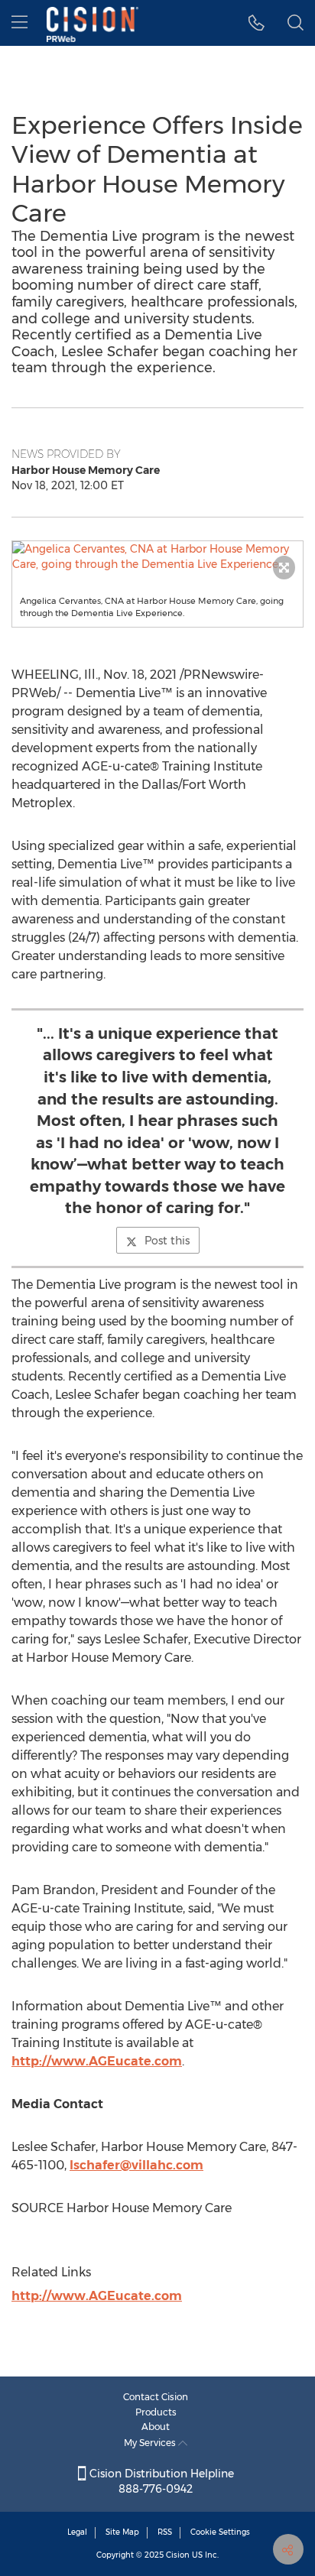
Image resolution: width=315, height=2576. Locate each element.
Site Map (122, 2532)
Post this (167, 1241)
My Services (151, 2443)
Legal (77, 2532)
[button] (157, 556)
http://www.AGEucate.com (97, 2061)
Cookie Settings (220, 2532)
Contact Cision (156, 2397)
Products (156, 2412)
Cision (178, 2555)
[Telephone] (257, 23)
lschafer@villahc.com (136, 2165)
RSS (165, 2532)
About (156, 2427)
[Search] (296, 23)
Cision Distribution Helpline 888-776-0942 (160, 2481)
